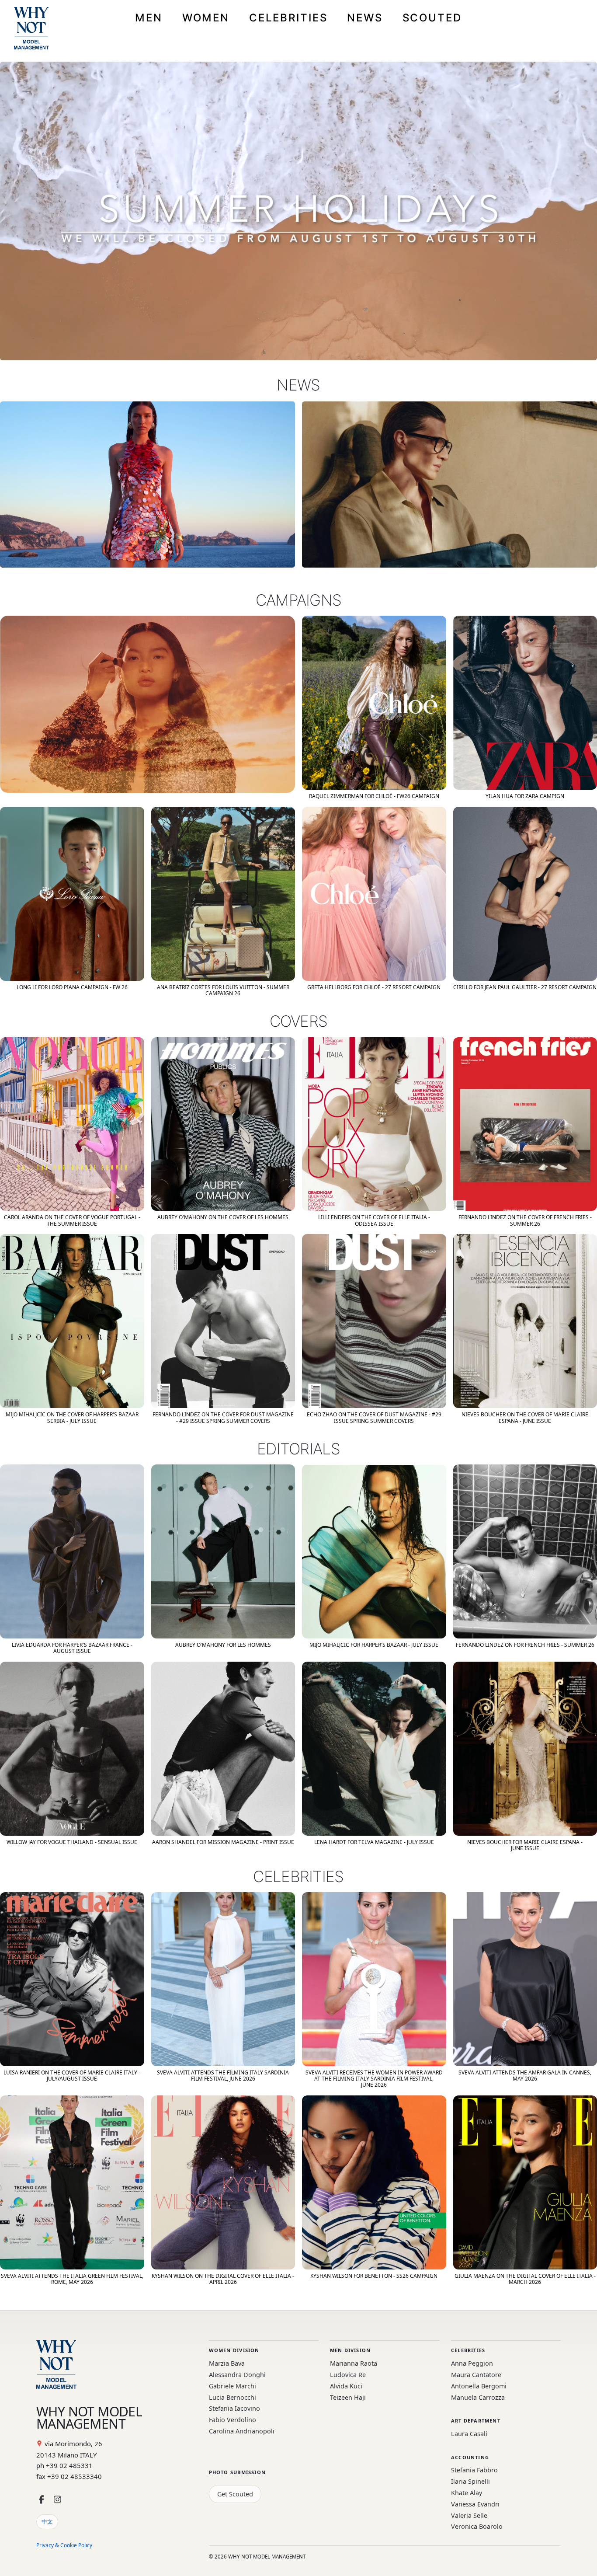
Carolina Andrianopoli (242, 2431)
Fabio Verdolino (233, 2420)
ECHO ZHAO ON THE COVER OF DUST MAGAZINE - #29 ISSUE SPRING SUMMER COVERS (374, 1417)
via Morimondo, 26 (73, 2444)
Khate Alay (467, 2493)
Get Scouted (235, 2494)
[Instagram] (57, 2500)
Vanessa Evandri (475, 2504)
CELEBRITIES (288, 18)
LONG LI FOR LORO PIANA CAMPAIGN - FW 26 (72, 987)
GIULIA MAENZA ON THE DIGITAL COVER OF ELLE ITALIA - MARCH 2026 (525, 2279)
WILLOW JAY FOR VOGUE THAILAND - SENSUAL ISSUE (72, 1842)
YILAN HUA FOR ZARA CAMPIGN (525, 796)
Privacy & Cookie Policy (64, 2545)
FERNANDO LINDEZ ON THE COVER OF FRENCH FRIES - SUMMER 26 (525, 1220)
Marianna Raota (354, 2363)
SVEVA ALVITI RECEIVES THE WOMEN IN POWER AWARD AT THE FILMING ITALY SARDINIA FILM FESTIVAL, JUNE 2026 (374, 2079)
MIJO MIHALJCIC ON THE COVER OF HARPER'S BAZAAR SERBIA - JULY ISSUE (72, 1417)
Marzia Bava (227, 2363)
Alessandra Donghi (237, 2375)
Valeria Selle (469, 2515)
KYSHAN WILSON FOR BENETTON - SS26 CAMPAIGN (374, 2276)
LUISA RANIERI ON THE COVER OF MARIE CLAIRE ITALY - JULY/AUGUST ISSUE (72, 2076)
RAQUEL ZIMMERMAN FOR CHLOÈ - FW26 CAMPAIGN (374, 796)
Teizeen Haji (348, 2397)
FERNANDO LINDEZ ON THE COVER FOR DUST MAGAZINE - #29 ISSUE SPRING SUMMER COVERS (223, 1417)
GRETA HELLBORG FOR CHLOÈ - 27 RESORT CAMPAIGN (374, 987)
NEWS (365, 18)
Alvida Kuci (346, 2386)
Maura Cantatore (476, 2375)
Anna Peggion (472, 2363)
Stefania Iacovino (234, 2408)
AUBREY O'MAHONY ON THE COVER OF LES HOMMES (223, 1217)
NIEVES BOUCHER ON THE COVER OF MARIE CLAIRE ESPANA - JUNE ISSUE (525, 1417)
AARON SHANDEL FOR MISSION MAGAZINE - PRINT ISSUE (223, 1842)
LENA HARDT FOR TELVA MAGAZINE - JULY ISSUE (374, 1842)
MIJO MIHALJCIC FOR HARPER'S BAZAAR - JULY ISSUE (374, 1645)
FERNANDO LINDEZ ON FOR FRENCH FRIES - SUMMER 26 (525, 1645)
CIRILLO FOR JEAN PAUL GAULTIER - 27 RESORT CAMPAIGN (525, 987)
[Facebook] (42, 2500)
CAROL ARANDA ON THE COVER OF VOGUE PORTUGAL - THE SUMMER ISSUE (72, 1220)
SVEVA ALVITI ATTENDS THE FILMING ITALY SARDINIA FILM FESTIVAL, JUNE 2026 (223, 2076)
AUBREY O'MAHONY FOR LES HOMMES (223, 1645)
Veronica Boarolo (477, 2526)
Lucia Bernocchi (233, 2397)
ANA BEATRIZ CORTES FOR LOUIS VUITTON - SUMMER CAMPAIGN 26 (223, 990)
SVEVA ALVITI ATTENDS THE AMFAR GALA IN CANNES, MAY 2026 (525, 2076)
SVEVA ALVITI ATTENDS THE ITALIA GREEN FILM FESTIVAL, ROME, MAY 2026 (72, 2279)
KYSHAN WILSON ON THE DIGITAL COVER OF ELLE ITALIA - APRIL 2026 (223, 2279)
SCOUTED (432, 18)
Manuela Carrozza (478, 2397)
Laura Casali (469, 2434)
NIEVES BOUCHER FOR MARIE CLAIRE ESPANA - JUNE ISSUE (525, 1845)
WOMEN (206, 18)
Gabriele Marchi (233, 2386)
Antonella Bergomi (479, 2386)
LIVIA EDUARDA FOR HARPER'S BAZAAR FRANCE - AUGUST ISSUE (72, 1648)
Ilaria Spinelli (470, 2481)
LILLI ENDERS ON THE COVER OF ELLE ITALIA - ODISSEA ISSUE (374, 1220)
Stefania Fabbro (474, 2470)
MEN (149, 18)
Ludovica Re (348, 2375)
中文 (47, 2521)
